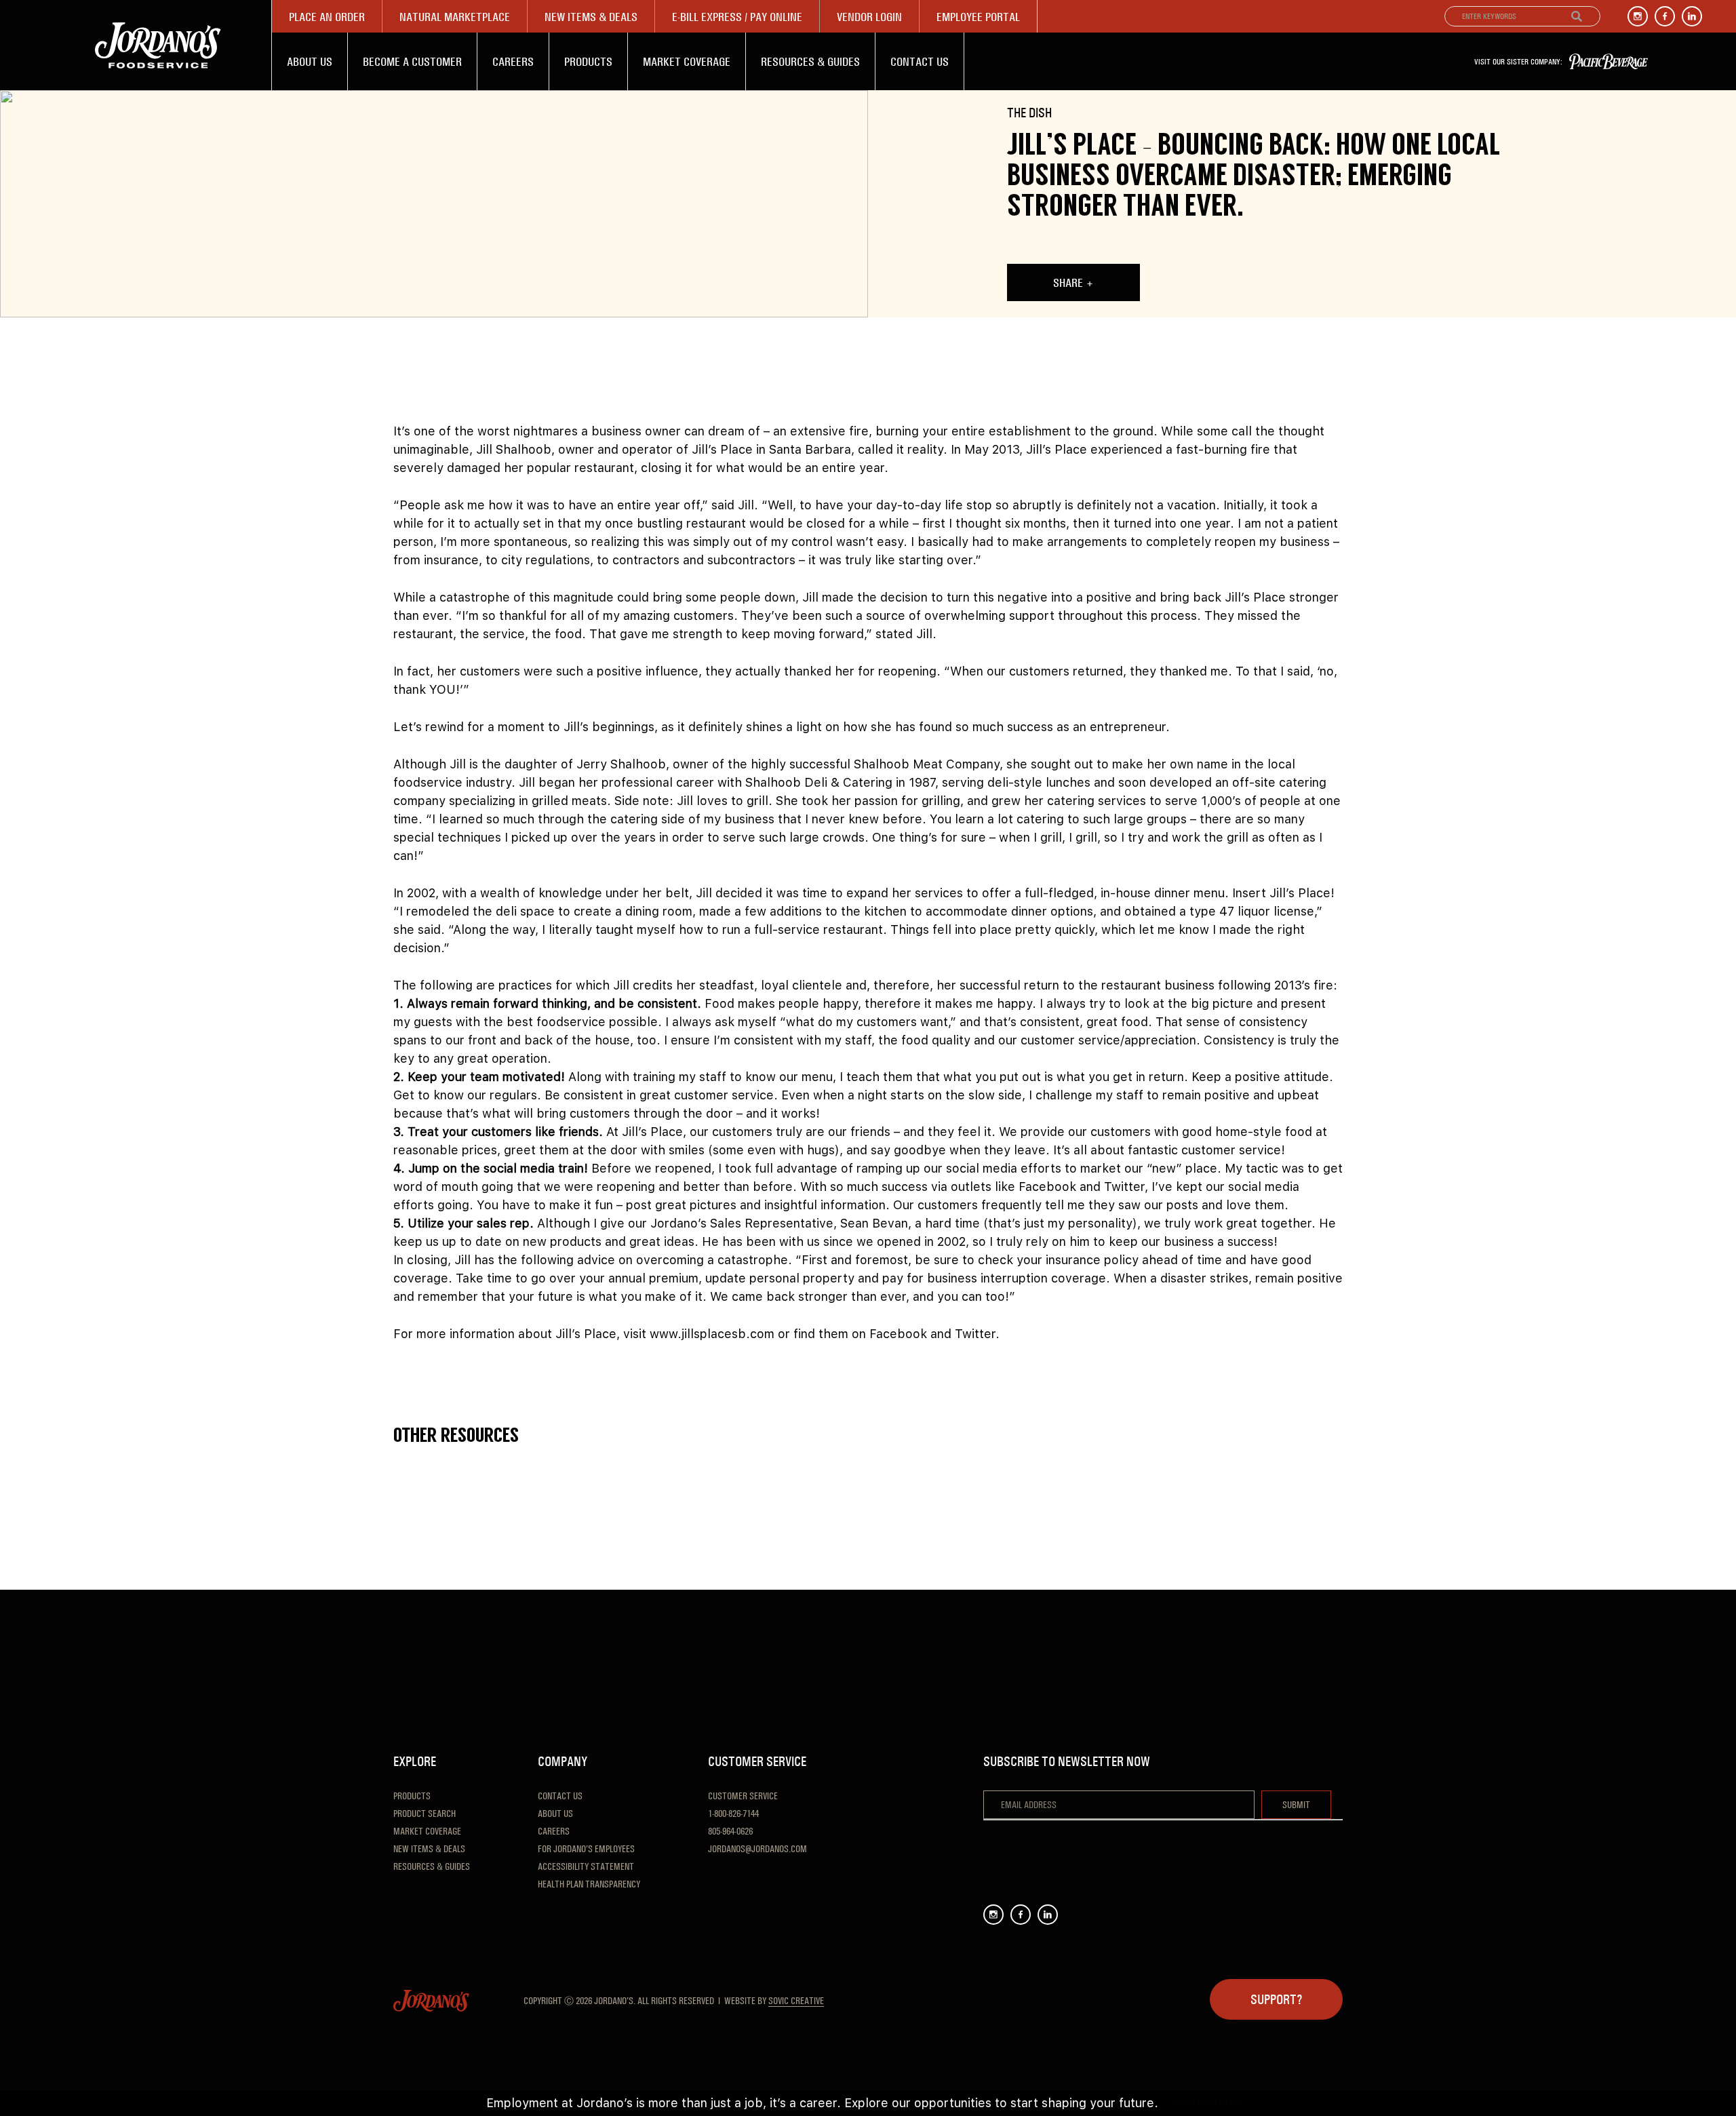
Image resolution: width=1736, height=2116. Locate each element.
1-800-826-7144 (733, 1814)
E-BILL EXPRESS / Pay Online (737, 17)
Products (588, 61)
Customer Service (743, 1796)
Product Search (425, 1814)
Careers (513, 61)
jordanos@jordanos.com (757, 1849)
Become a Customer (412, 61)
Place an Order (327, 17)
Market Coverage (687, 61)
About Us (310, 61)
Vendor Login (869, 17)
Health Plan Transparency (589, 1884)
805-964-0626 (730, 1831)
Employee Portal (978, 17)
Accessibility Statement (586, 1866)
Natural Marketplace (455, 17)
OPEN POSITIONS (1208, 2103)
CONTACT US (920, 61)
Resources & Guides (810, 61)
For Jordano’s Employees (586, 1849)
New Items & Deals (591, 17)
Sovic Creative (796, 2001)
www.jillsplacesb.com (712, 1334)
